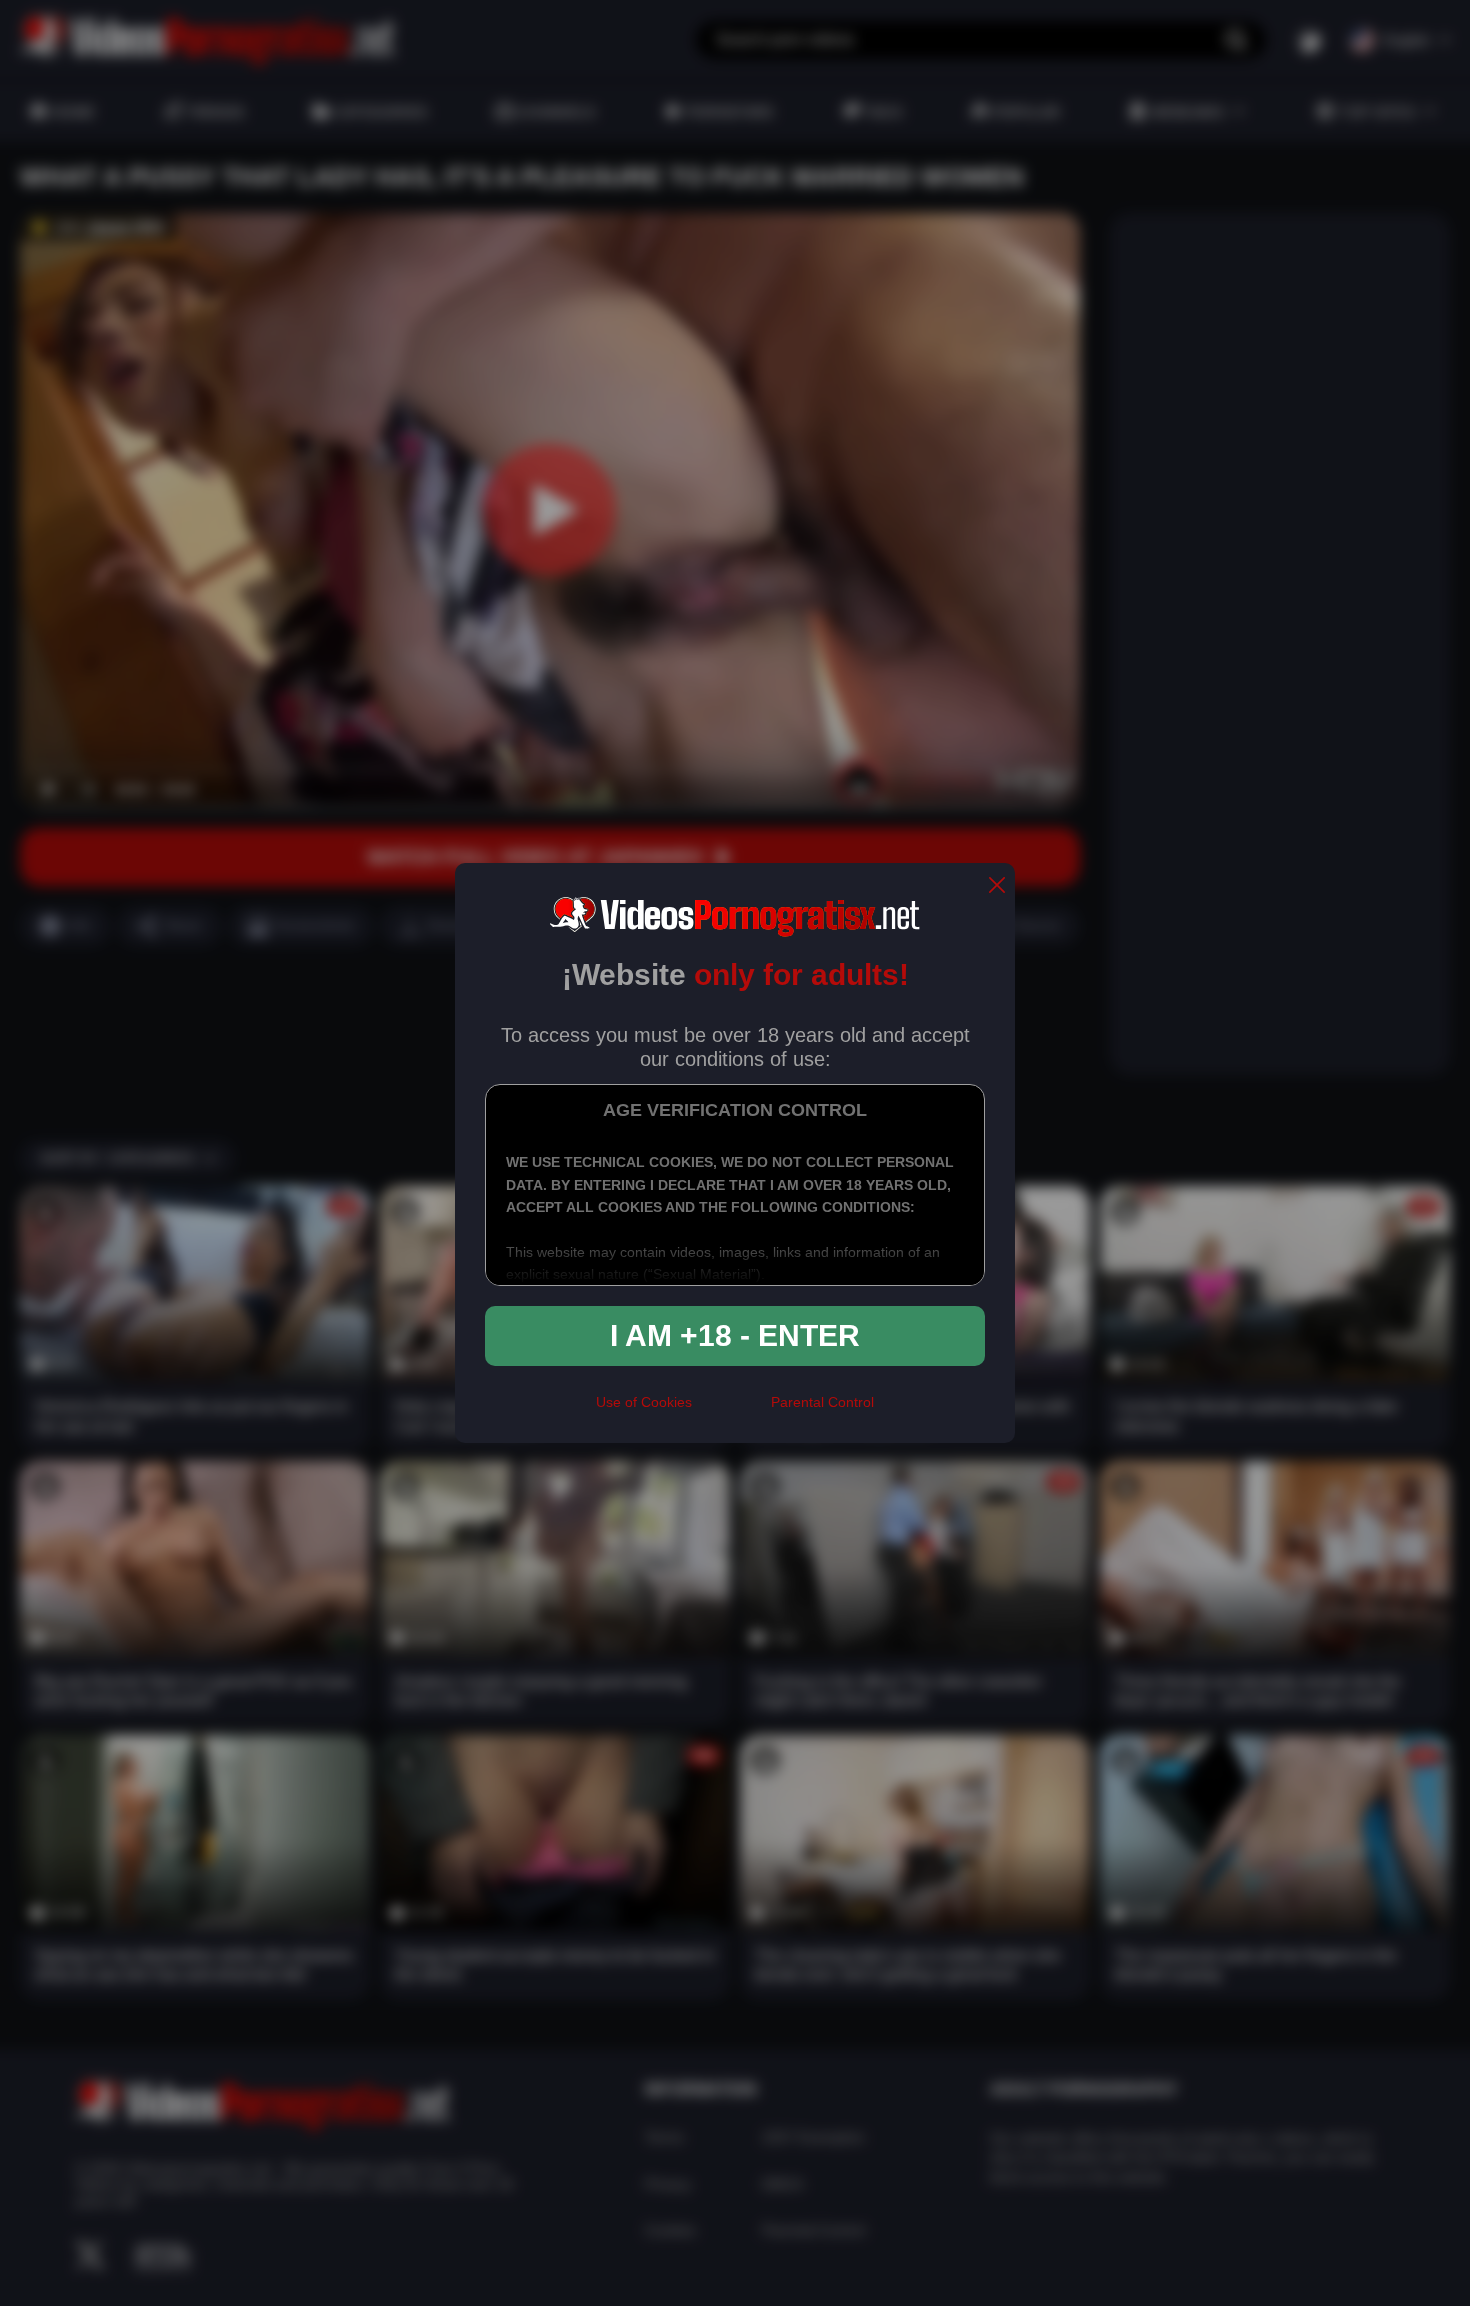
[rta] (731, 1411)
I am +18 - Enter (735, 1335)
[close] (997, 886)
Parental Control (822, 1402)
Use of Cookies (644, 1402)
